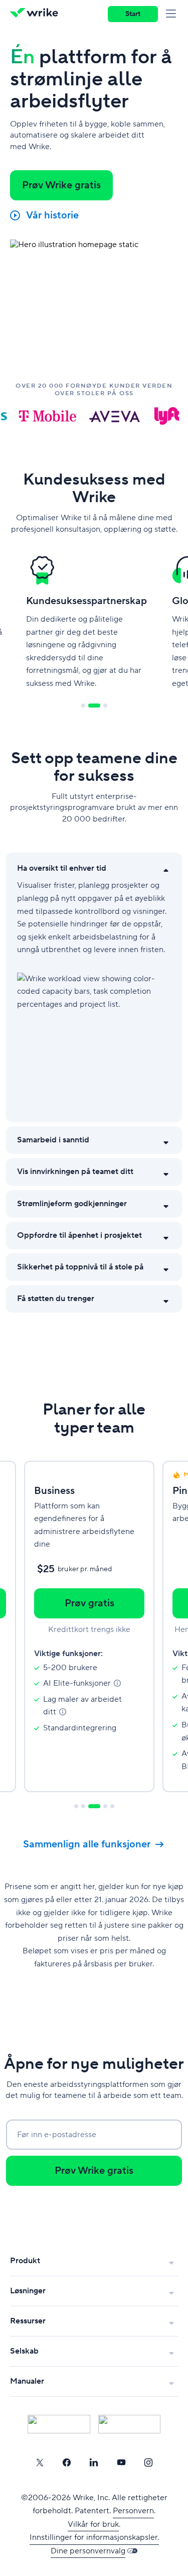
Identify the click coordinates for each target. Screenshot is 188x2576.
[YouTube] (121, 2463)
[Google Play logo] (130, 2424)
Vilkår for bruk (93, 2524)
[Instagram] (148, 2463)
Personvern (133, 2511)
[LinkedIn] (94, 2463)
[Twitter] (40, 2463)
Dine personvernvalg (88, 2551)
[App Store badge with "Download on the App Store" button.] (59, 2424)
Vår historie (52, 215)
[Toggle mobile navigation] (173, 14)
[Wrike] (37, 14)
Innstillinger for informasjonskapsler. (94, 2537)
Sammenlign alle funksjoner (87, 1844)
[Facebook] (67, 2463)
